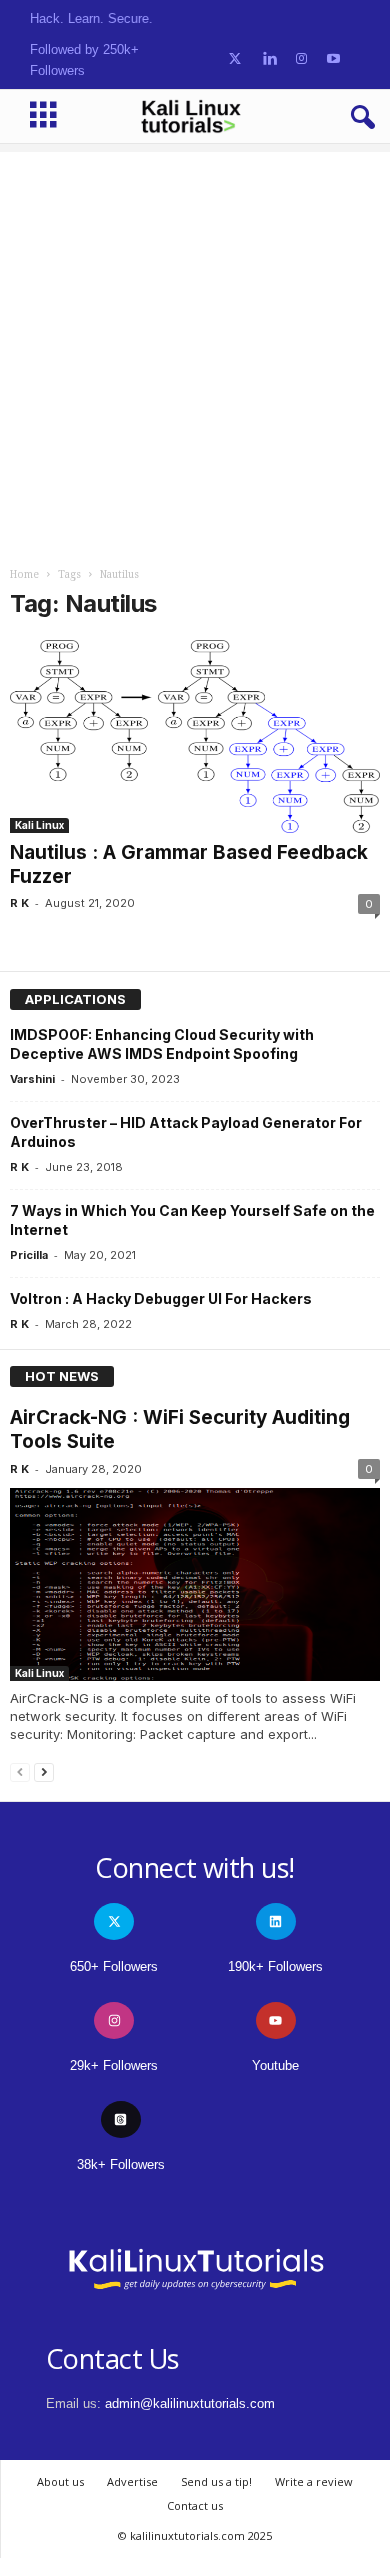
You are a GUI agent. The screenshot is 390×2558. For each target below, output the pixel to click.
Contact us (195, 2505)
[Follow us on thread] (121, 2119)
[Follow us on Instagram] (301, 59)
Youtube (275, 2065)
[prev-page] (20, 1771)
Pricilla (29, 1255)
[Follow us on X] (235, 59)
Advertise (132, 2481)
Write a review (314, 2481)
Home (24, 574)
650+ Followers (114, 1966)
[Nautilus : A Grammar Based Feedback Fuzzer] (195, 736)
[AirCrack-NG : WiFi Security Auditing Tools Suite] (195, 1584)
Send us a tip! (216, 2481)
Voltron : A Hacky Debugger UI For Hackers (161, 1298)
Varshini (32, 1079)
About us (60, 2481)
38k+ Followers (121, 2164)
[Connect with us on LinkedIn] (269, 59)
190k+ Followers (275, 1966)
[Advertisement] (195, 347)
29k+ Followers (114, 2065)
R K (19, 903)
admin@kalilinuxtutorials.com (190, 2403)
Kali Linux (39, 825)
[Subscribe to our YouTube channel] (333, 59)
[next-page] (44, 1771)
